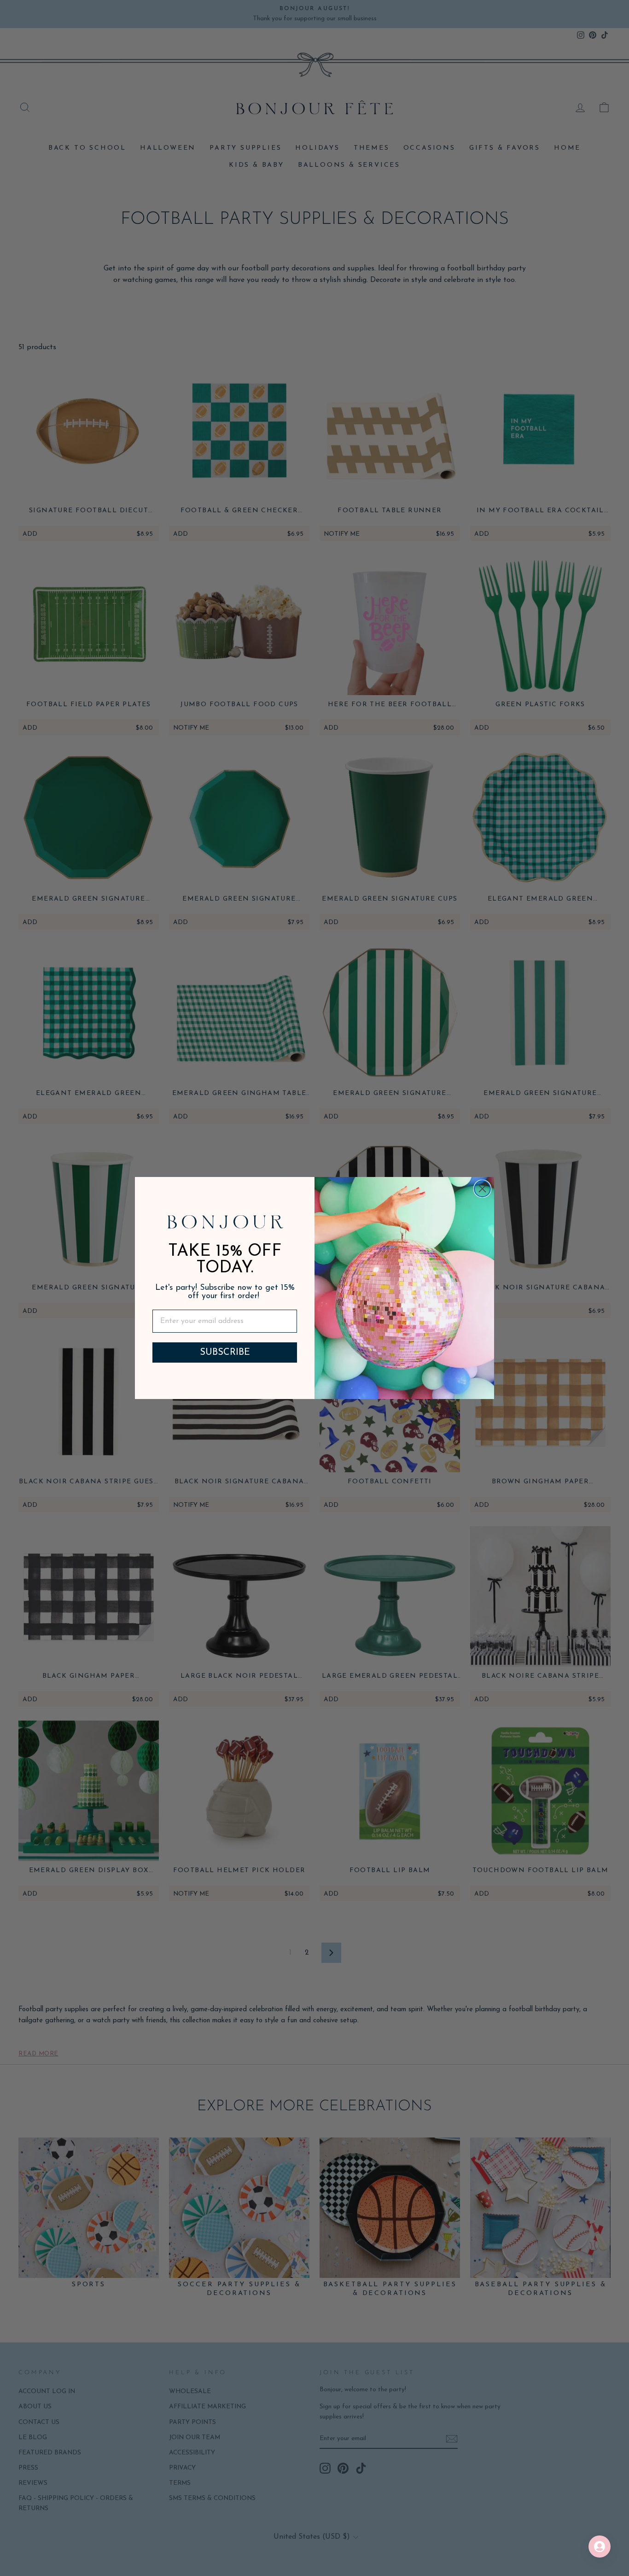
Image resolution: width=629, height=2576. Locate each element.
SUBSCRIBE (225, 1352)
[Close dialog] (482, 1189)
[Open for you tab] (600, 2547)
